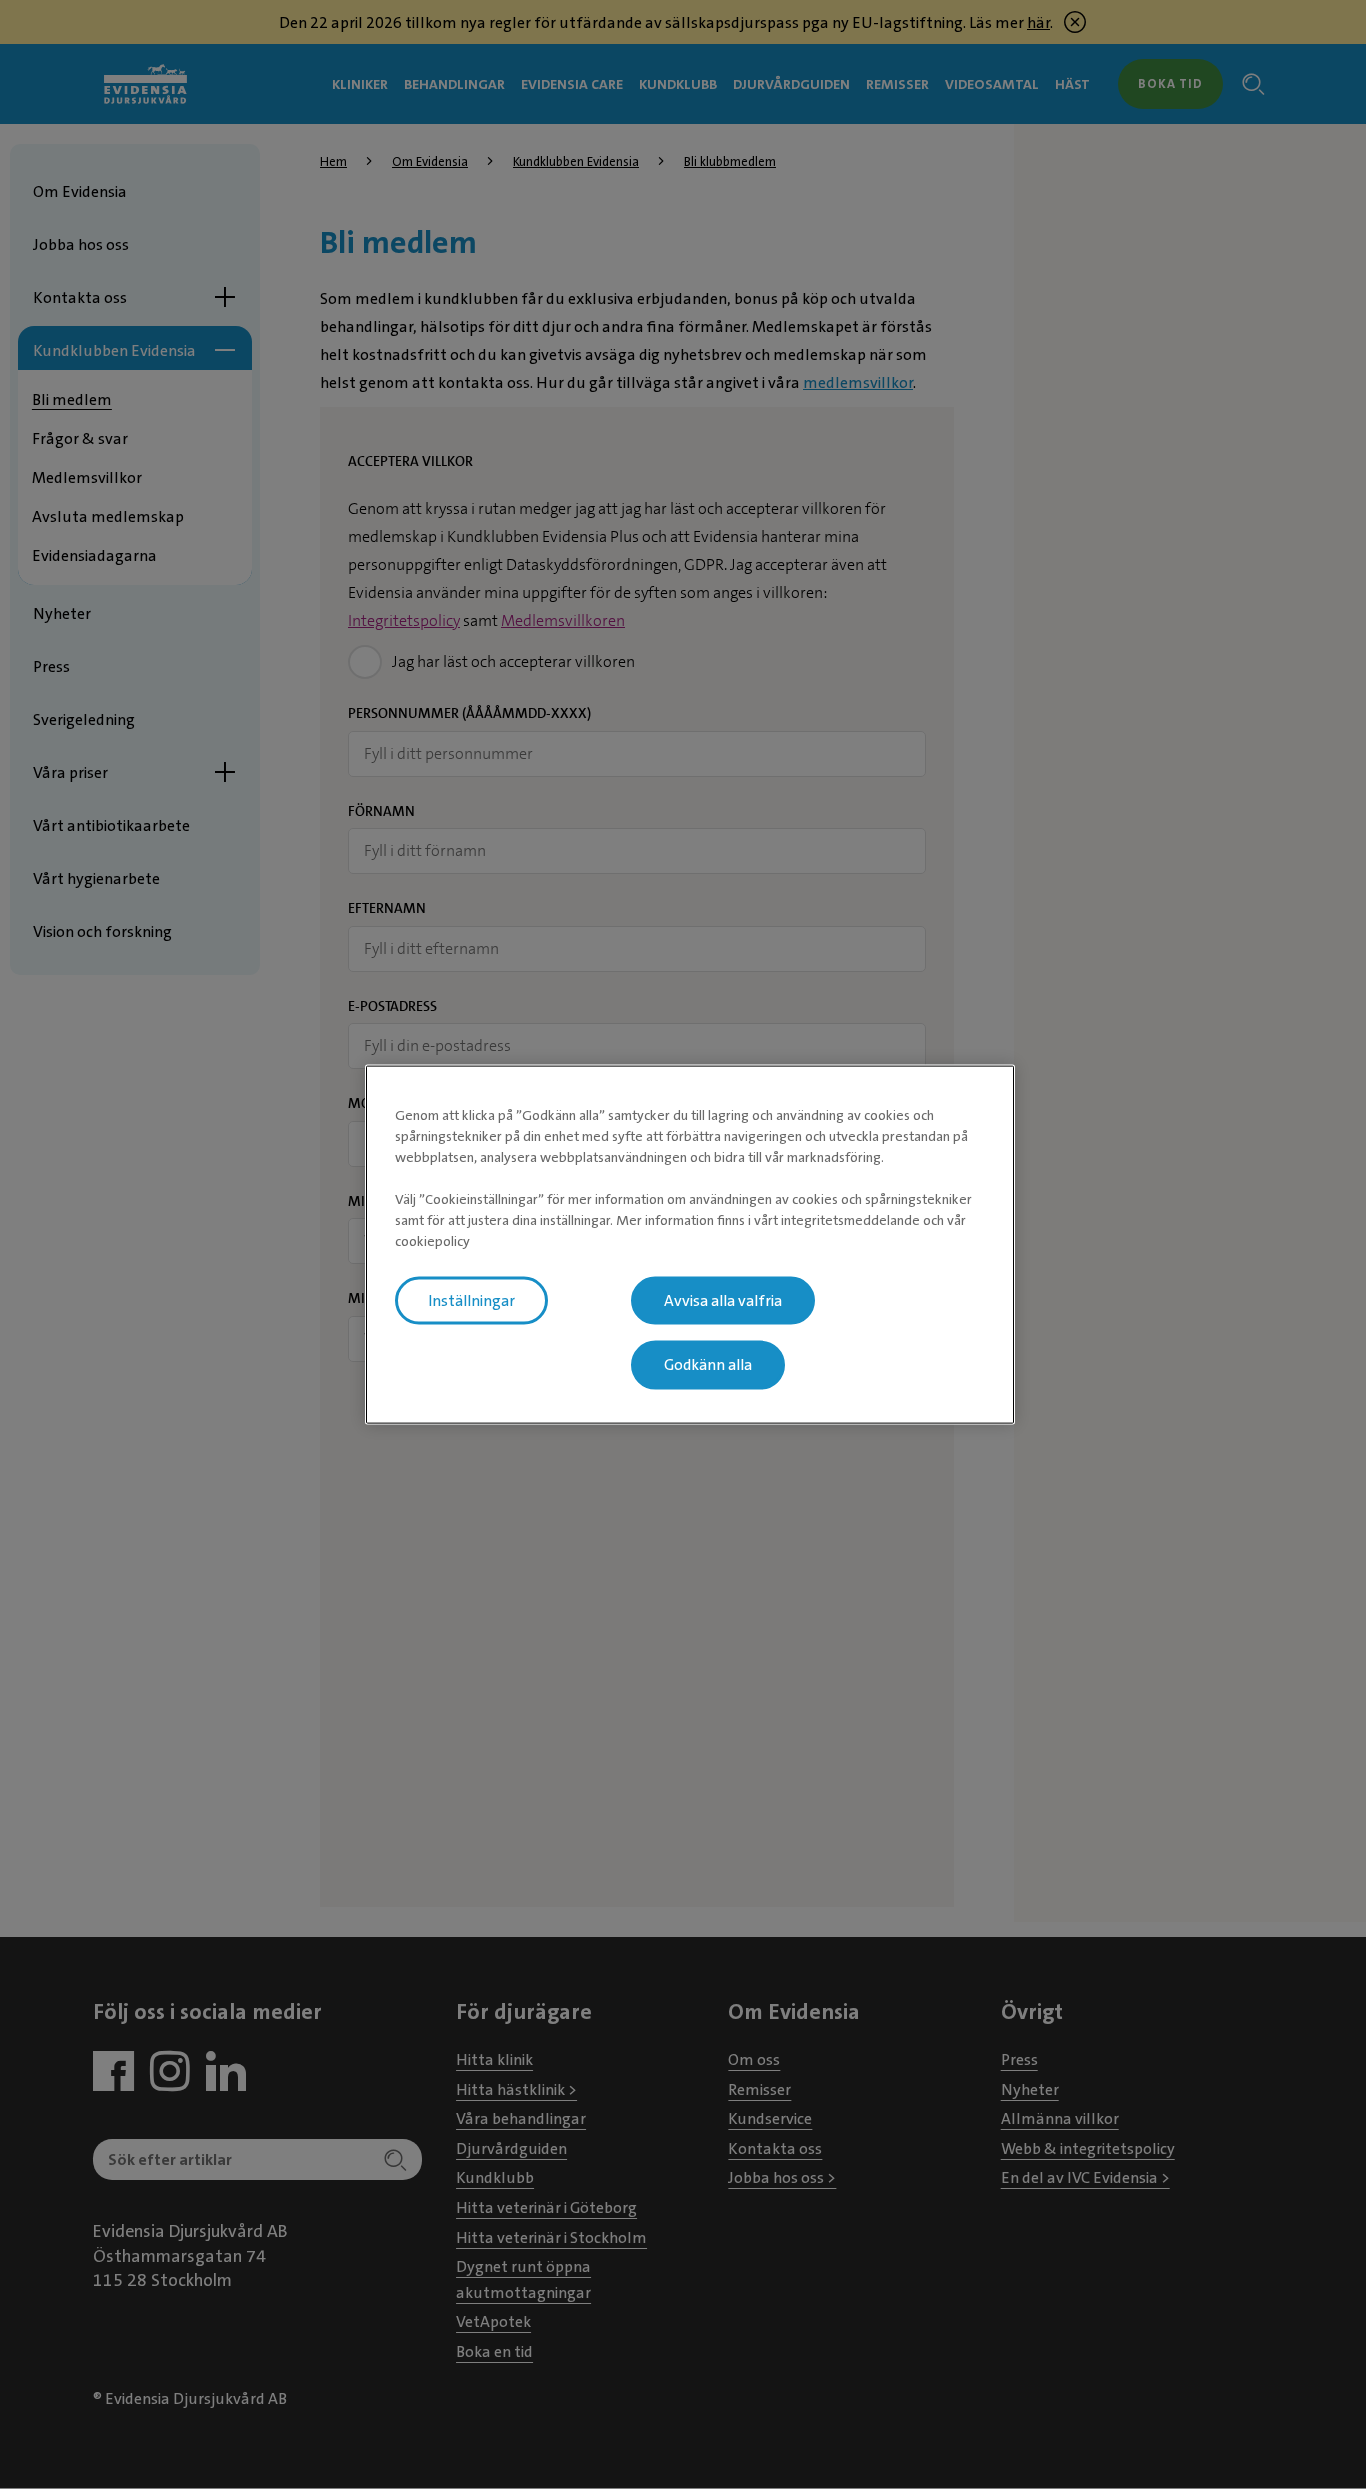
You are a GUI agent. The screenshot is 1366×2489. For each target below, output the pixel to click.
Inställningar (471, 1300)
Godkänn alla (708, 1365)
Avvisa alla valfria (723, 1300)
